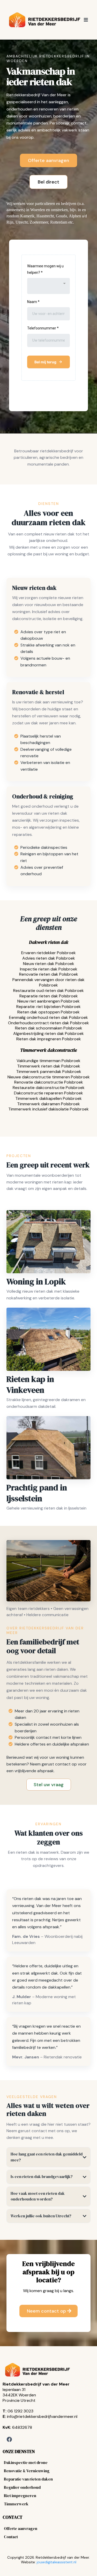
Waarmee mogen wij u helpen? (45, 269)
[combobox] (48, 286)
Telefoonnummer (43, 328)
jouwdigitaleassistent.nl (57, 2562)
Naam (33, 302)
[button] (85, 20)
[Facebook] (9, 2439)
